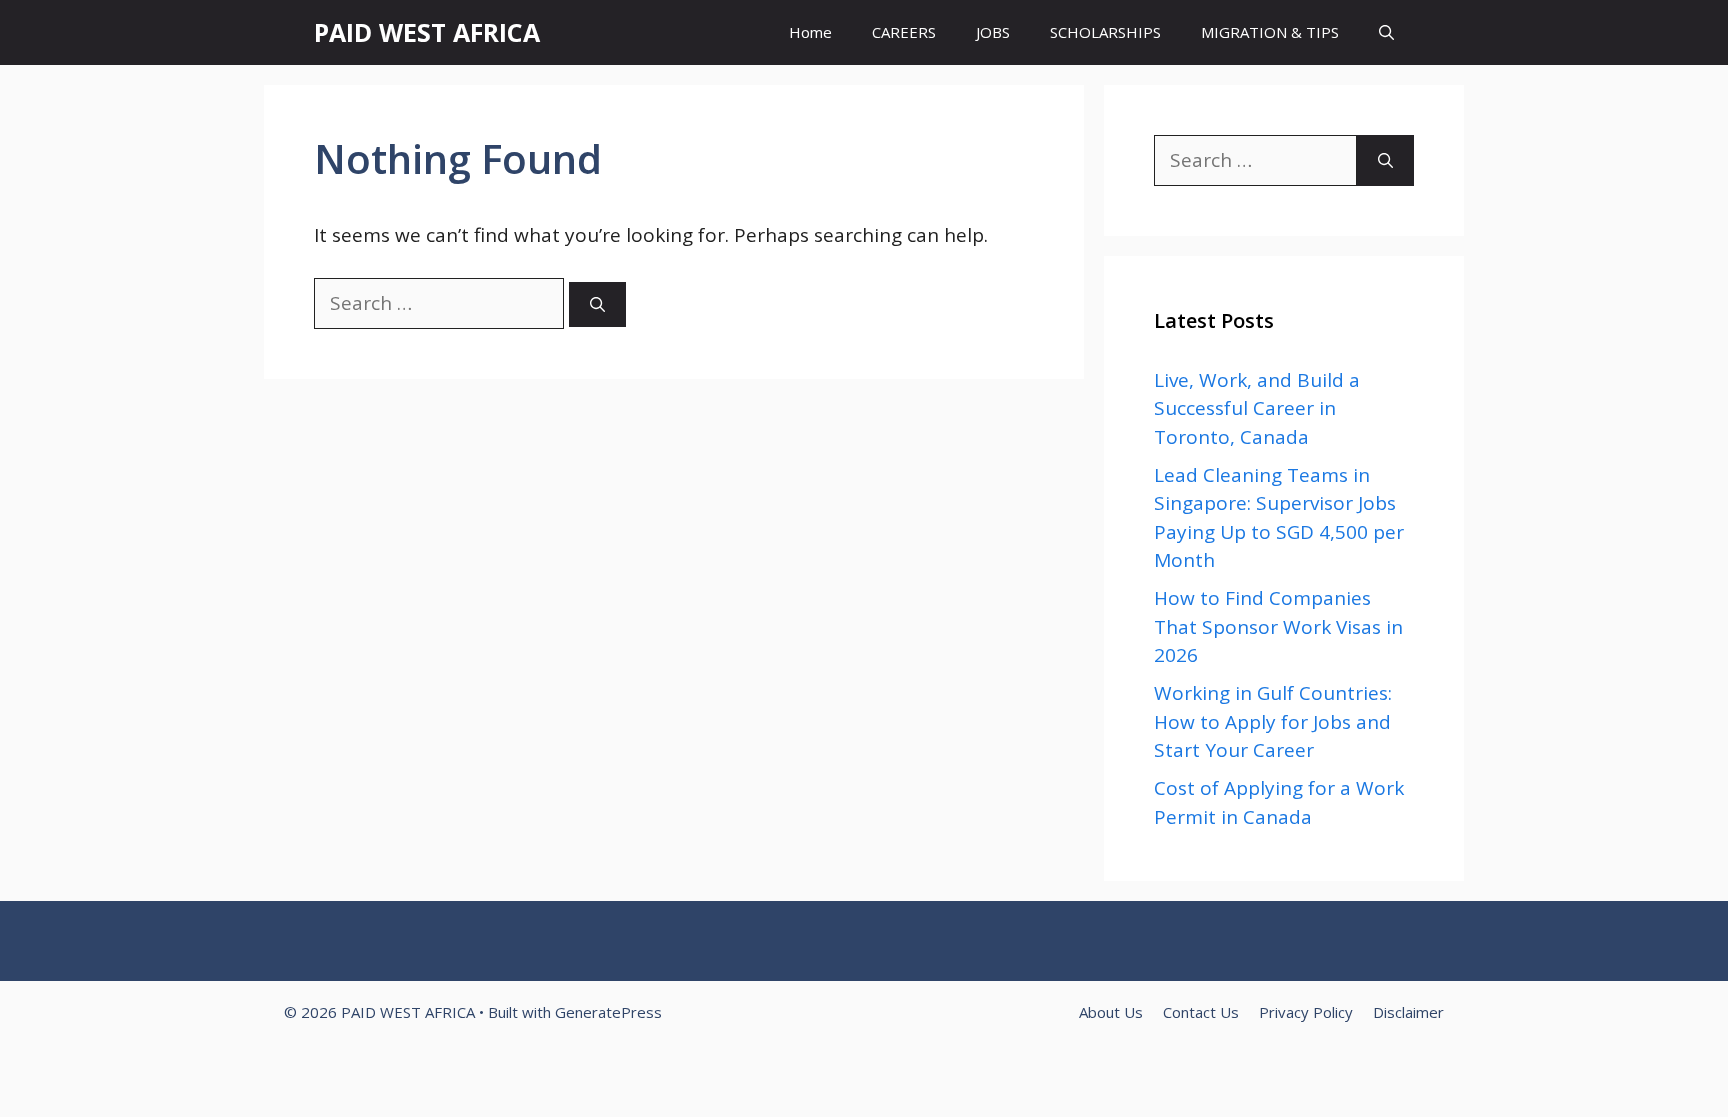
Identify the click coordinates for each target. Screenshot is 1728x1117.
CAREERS (904, 32)
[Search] (597, 304)
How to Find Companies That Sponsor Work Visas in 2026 (1278, 626)
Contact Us (1201, 1012)
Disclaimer (1408, 1012)
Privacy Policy (1306, 1012)
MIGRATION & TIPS (1270, 32)
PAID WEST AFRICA (427, 32)
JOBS (993, 32)
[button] (1386, 32)
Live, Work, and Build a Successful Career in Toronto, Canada (1257, 408)
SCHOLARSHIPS (1105, 32)
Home (810, 32)
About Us (1111, 1012)
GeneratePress (608, 1012)
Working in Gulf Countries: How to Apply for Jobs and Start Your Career (1273, 721)
